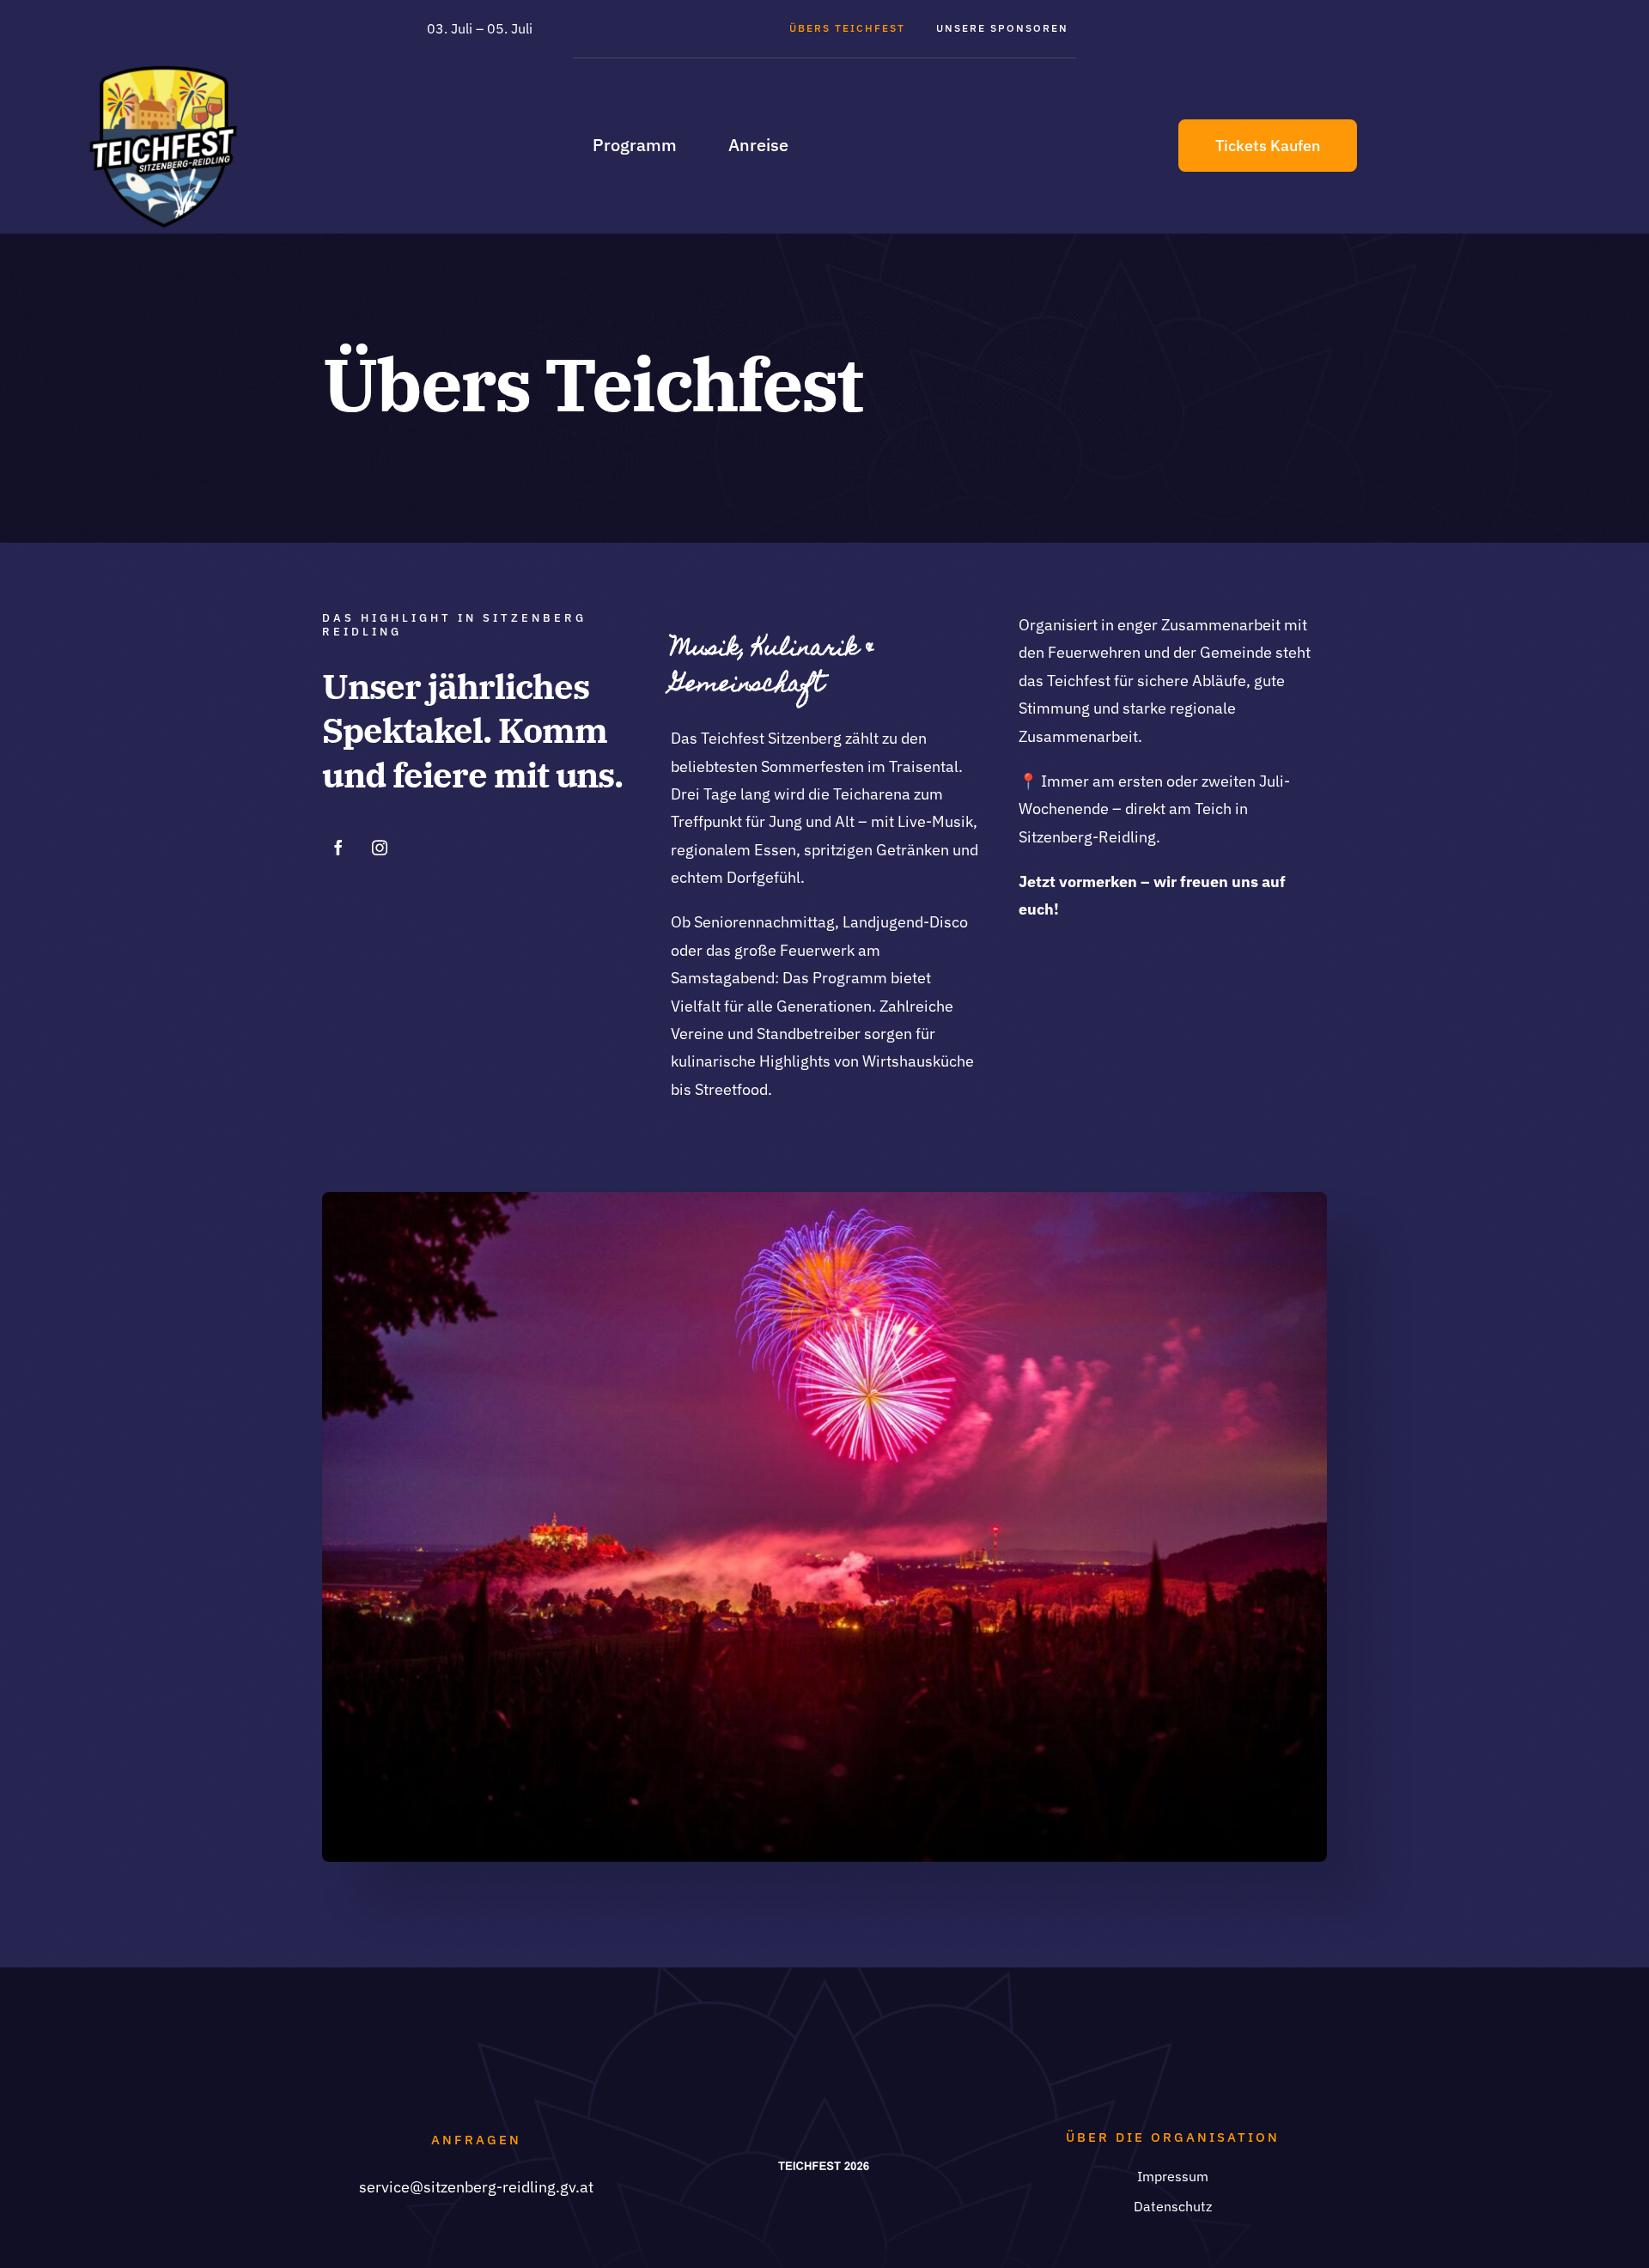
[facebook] (338, 848)
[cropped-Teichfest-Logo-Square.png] (163, 72)
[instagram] (380, 848)
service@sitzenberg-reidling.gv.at (476, 2187)
